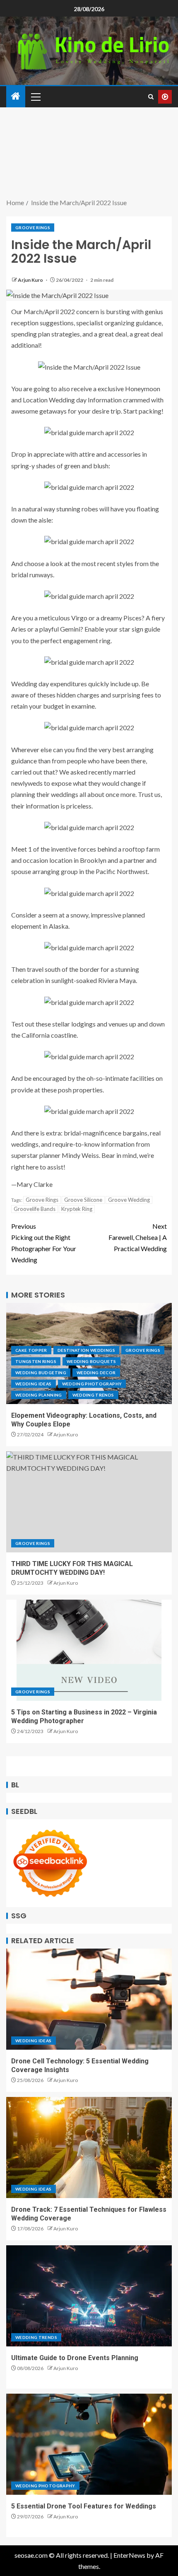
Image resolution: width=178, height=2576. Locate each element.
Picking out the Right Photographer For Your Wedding (44, 1243)
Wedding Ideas (34, 1384)
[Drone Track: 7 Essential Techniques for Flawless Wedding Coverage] (89, 2147)
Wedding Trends (93, 1395)
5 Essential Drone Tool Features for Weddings (84, 2506)
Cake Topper (31, 1350)
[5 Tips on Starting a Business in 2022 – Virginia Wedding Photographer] (89, 1650)
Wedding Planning (39, 1395)
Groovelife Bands (35, 1209)
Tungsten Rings (36, 1361)
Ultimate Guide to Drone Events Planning (75, 2358)
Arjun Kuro (31, 280)
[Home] (16, 96)
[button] (35, 97)
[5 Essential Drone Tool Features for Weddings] (89, 2444)
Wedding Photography (92, 1384)
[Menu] (35, 97)
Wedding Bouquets (91, 1361)
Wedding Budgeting (41, 1373)
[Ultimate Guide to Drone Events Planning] (89, 2296)
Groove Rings (33, 228)
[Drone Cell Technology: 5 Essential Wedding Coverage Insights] (89, 1999)
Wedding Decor (96, 1373)
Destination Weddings (86, 1350)
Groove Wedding (129, 1200)
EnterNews (129, 2555)
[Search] (151, 97)
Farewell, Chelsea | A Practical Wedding (138, 1237)
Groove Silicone (83, 1200)
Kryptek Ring (77, 1209)
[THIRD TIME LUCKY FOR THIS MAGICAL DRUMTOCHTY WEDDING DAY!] (89, 1502)
